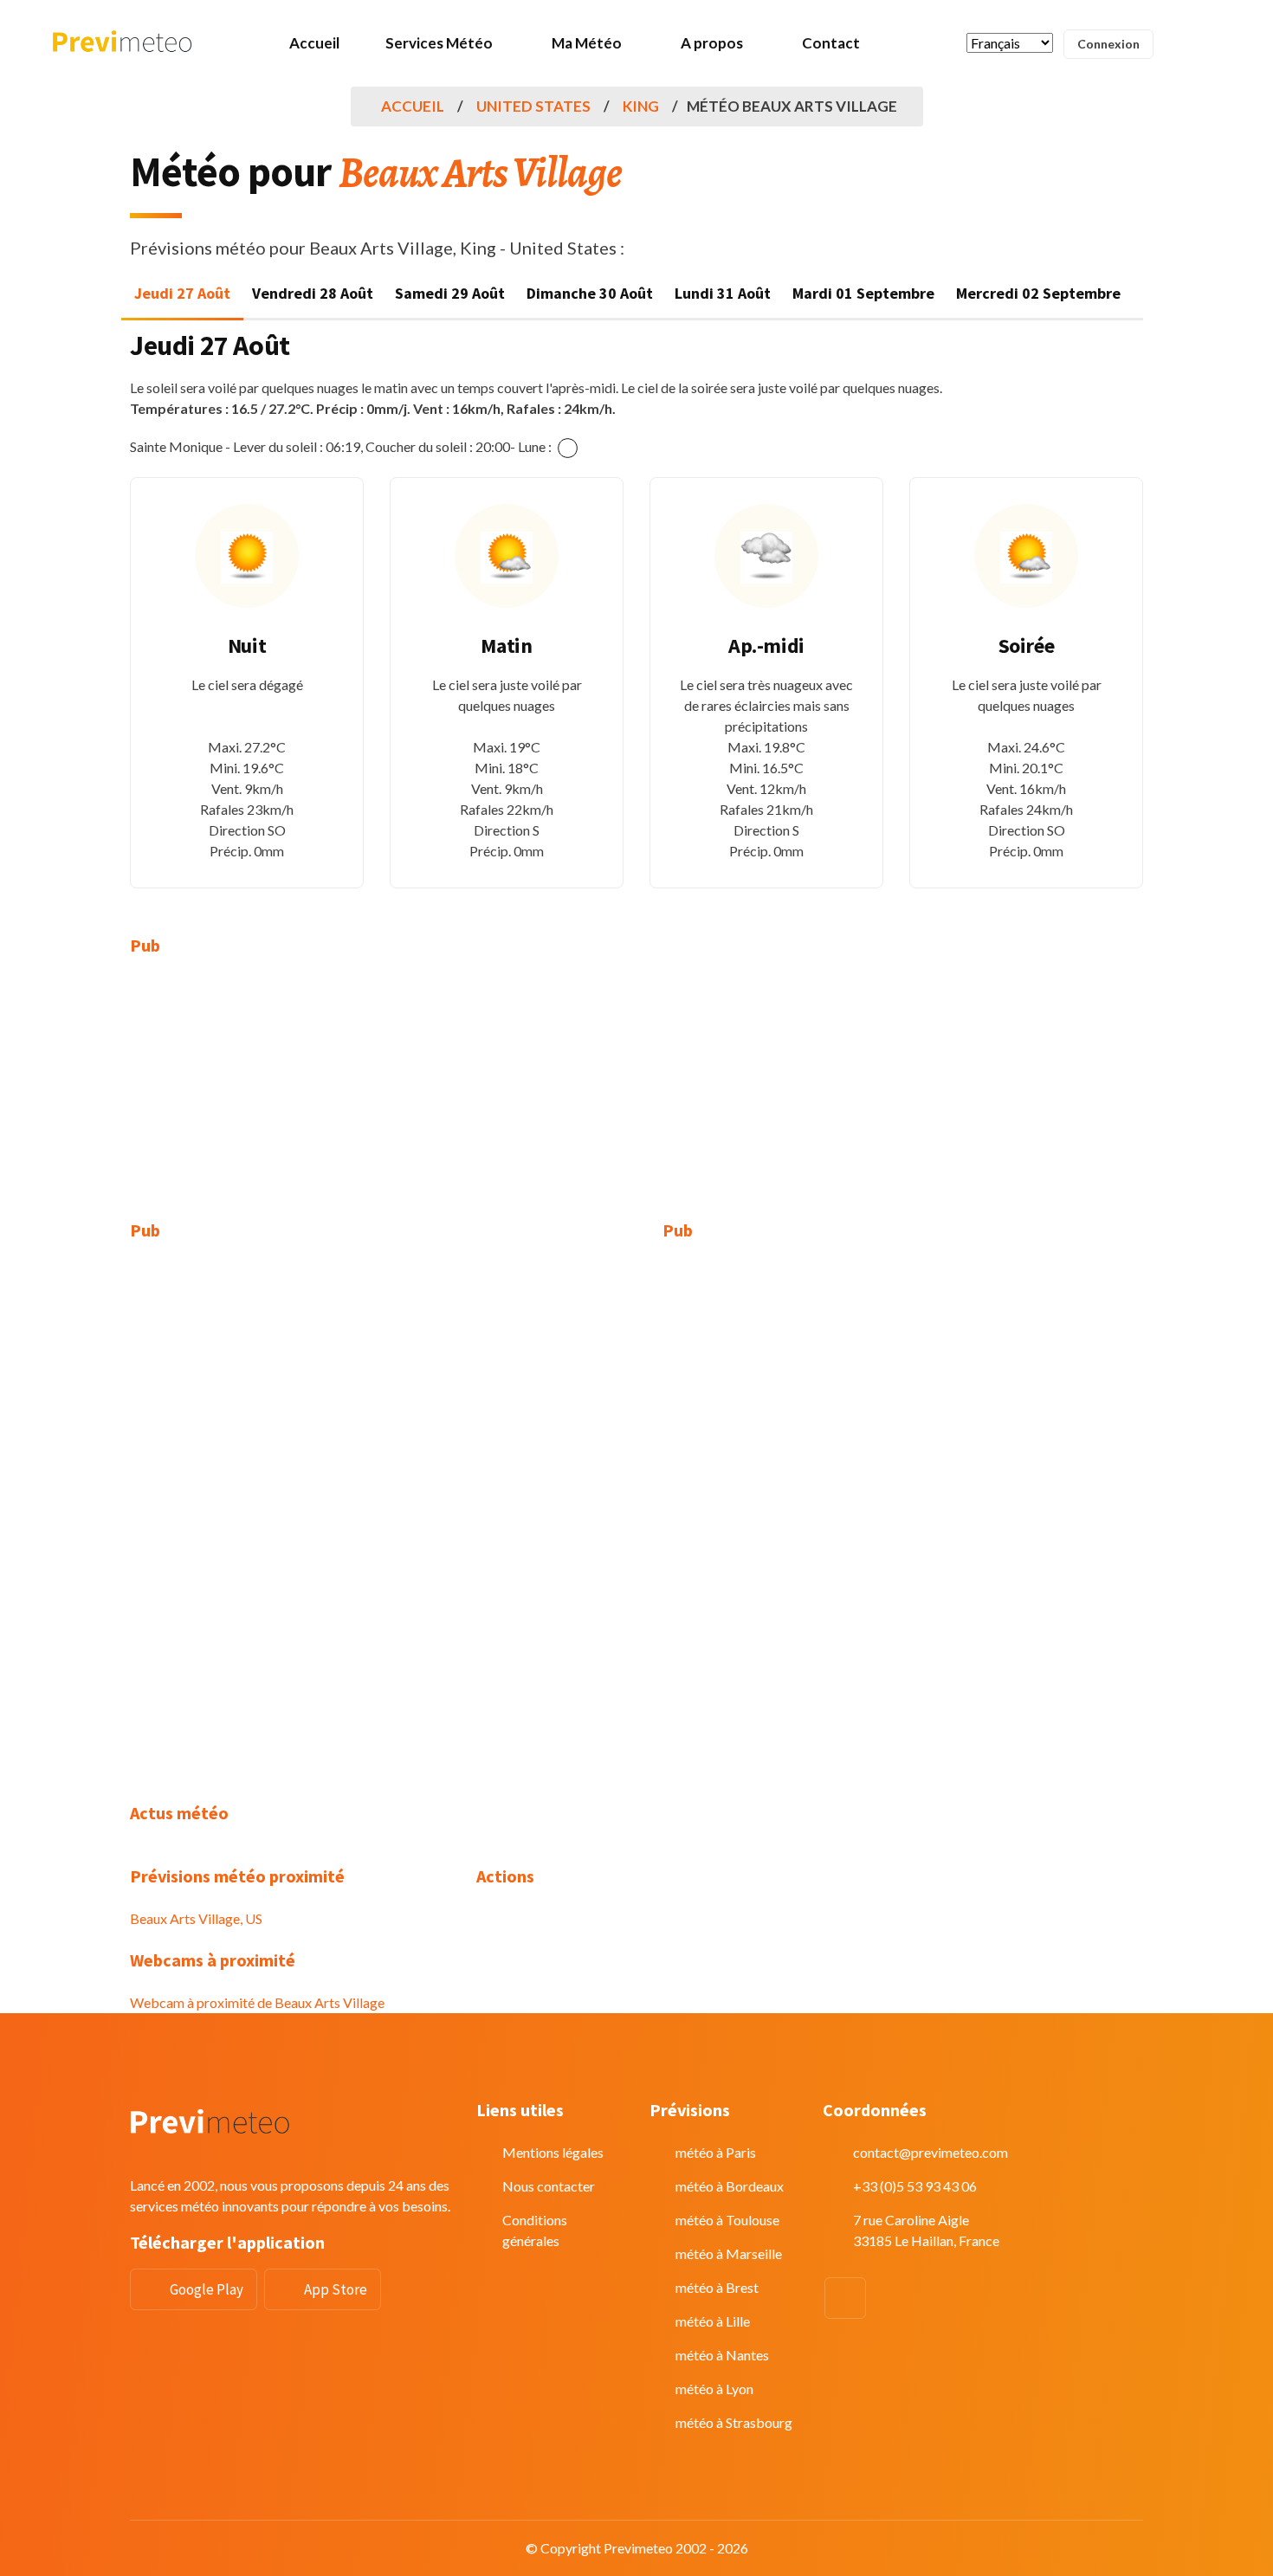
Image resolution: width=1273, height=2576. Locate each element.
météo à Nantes (722, 2355)
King (641, 106)
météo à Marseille (729, 2253)
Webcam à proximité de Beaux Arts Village (257, 2002)
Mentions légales (553, 2152)
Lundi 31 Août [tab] (723, 293)
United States (533, 106)
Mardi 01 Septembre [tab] (863, 293)
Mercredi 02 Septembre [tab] (1038, 293)
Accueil (314, 43)
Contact (831, 43)
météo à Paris (716, 2152)
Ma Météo (587, 43)
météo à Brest (717, 2287)
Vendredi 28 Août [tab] (313, 293)
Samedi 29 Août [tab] (450, 293)
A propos (712, 43)
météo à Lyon (714, 2389)
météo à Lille (713, 2321)
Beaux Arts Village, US (196, 1918)
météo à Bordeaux (730, 2186)
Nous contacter (549, 2186)
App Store (336, 2289)
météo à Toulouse (727, 2220)
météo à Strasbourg (734, 2422)
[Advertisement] (290, 1099)
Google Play (207, 2289)
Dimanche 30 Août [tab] (590, 293)
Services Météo (439, 43)
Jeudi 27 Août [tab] (182, 293)
